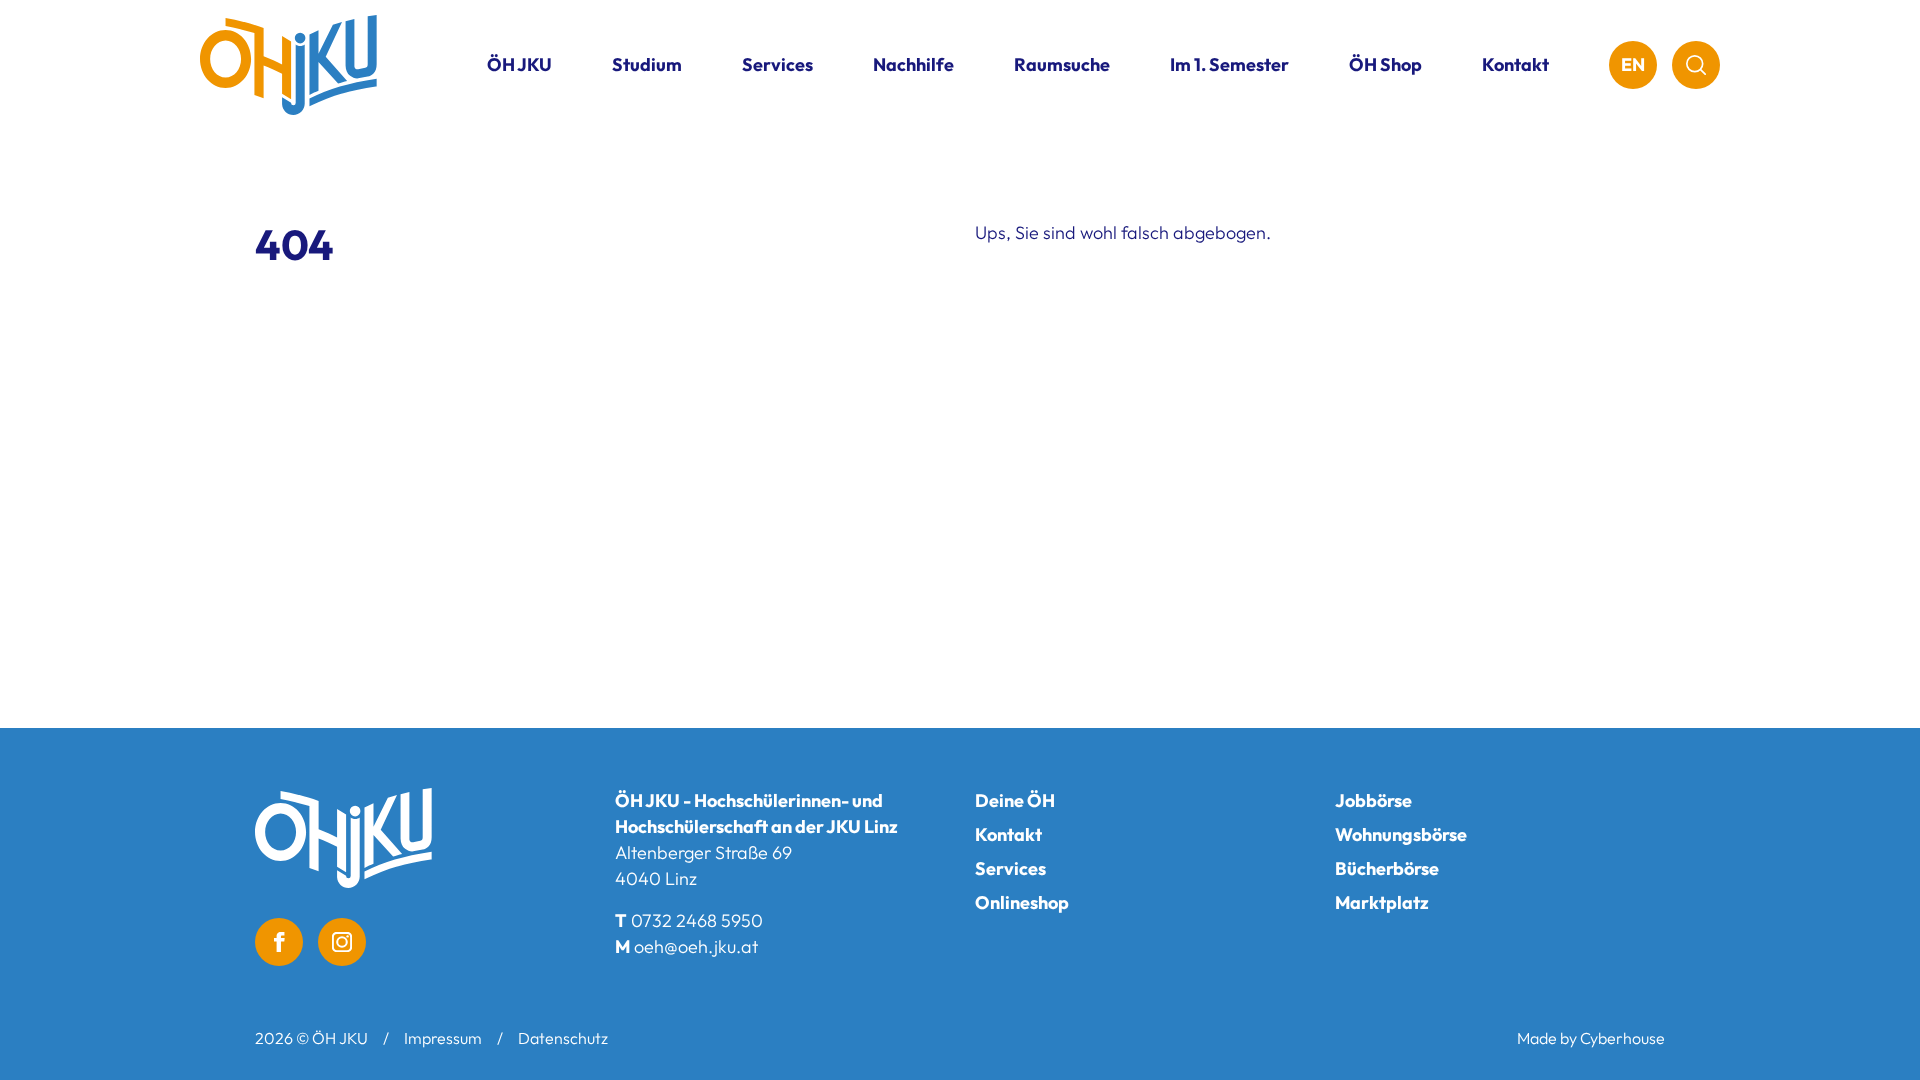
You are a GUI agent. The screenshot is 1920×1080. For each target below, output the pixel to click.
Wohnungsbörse (1401, 834)
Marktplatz (1382, 902)
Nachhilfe (913, 64)
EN (1633, 64)
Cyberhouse (1622, 1038)
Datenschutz (563, 1038)
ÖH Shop (1385, 64)
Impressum (443, 1038)
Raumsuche (1062, 64)
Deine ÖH (1015, 800)
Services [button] (777, 64)
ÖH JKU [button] (519, 64)
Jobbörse (1373, 800)
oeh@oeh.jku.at (696, 946)
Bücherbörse (1387, 868)
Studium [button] (647, 64)
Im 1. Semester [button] (1229, 64)
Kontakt (1515, 64)
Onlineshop (1022, 902)
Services (1010, 868)
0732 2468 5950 (697, 920)
